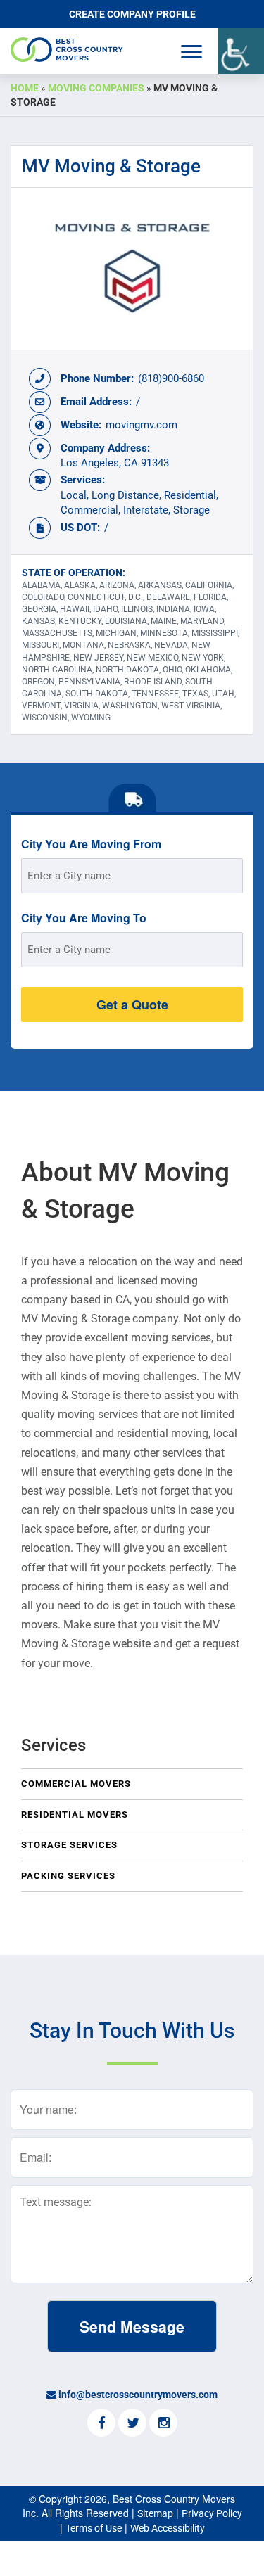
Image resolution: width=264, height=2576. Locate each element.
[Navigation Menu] (191, 52)
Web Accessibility (168, 2528)
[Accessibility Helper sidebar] (241, 51)
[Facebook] (101, 2424)
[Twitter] (132, 2424)
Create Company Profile (132, 14)
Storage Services (69, 1845)
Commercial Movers (76, 1784)
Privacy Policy (212, 2513)
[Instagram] (163, 2424)
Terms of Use (94, 2528)
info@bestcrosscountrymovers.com (138, 2395)
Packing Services (68, 1876)
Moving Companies (96, 88)
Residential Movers (75, 1815)
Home (25, 88)
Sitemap (155, 2513)
